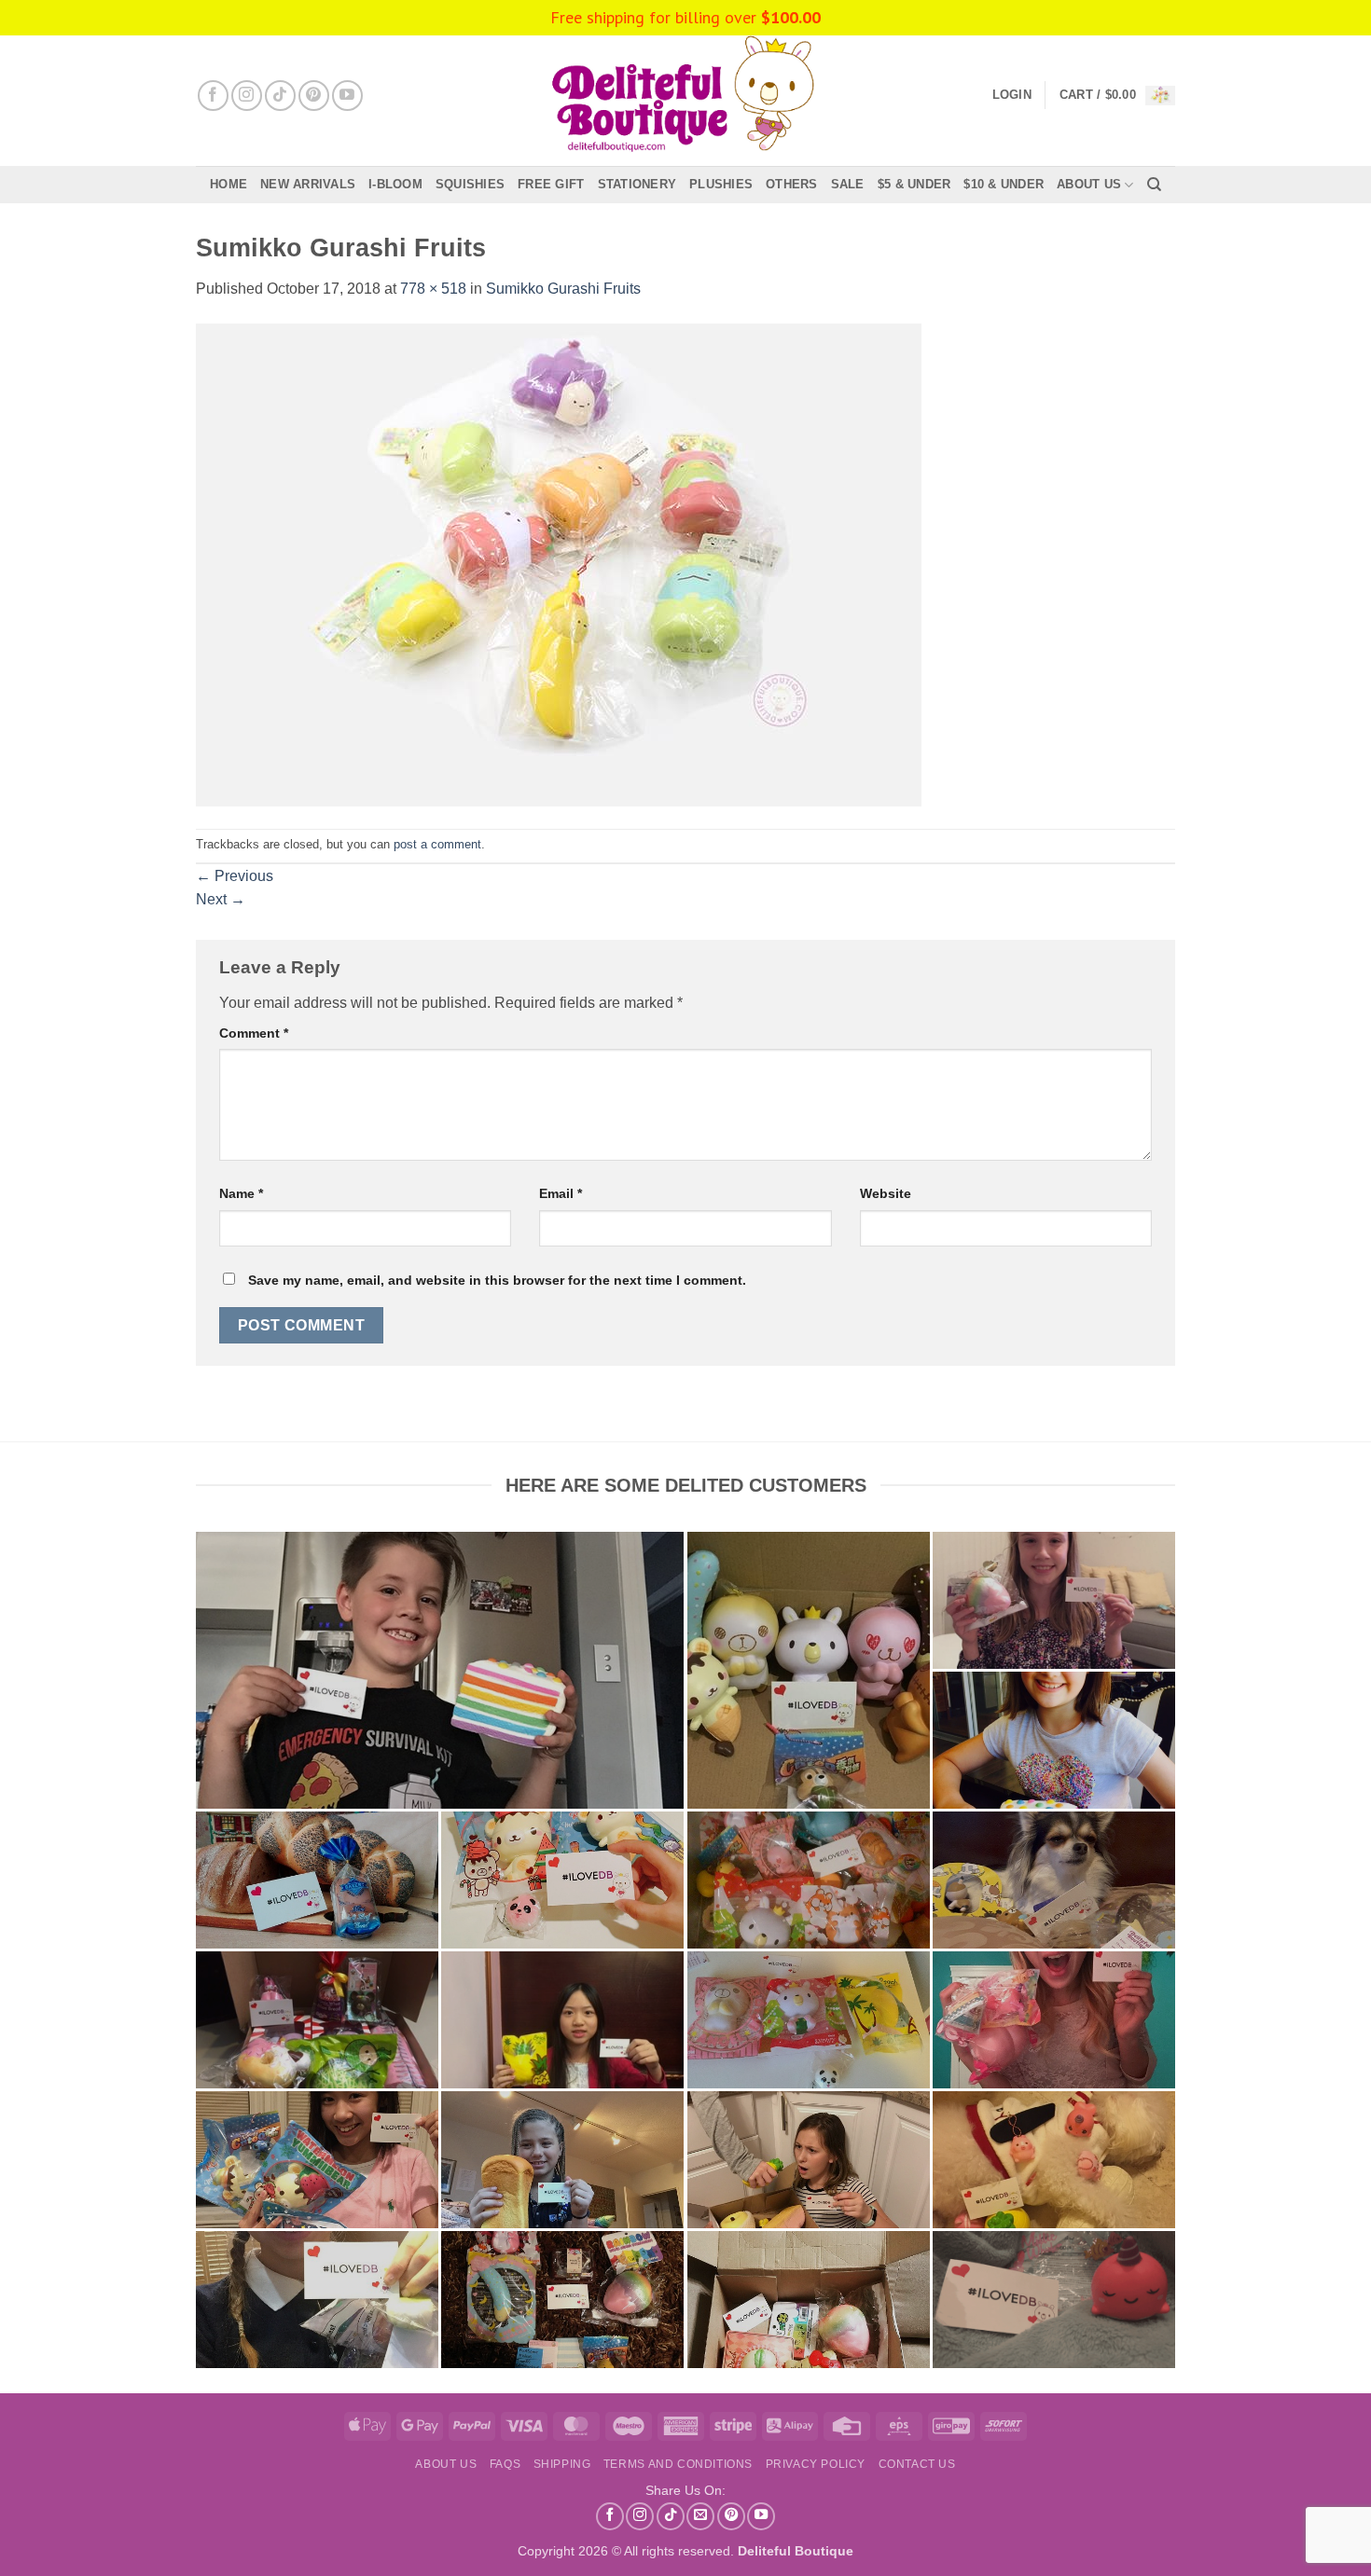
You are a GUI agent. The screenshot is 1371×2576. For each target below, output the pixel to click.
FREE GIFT (551, 184)
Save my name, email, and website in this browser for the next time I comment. (497, 1280)
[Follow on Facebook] (213, 96)
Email (561, 1193)
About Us (1089, 184)
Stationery (637, 184)
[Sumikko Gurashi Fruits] (559, 564)
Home (228, 184)
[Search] (1154, 185)
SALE (848, 184)
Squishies (470, 184)
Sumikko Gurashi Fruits (563, 289)
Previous (235, 876)
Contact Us (917, 2464)
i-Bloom (395, 184)
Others (792, 184)
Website (886, 1193)
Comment (254, 1033)
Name (241, 1193)
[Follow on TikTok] (280, 96)
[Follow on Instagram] (247, 96)
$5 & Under (914, 184)
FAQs (505, 2464)
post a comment (437, 844)
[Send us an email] (700, 2516)
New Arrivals (308, 184)
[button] (1117, 96)
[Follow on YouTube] (347, 96)
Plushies (721, 184)
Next (221, 899)
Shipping (562, 2464)
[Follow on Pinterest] (314, 96)
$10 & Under (1004, 184)
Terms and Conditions (678, 2464)
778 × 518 (433, 289)
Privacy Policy (816, 2464)
